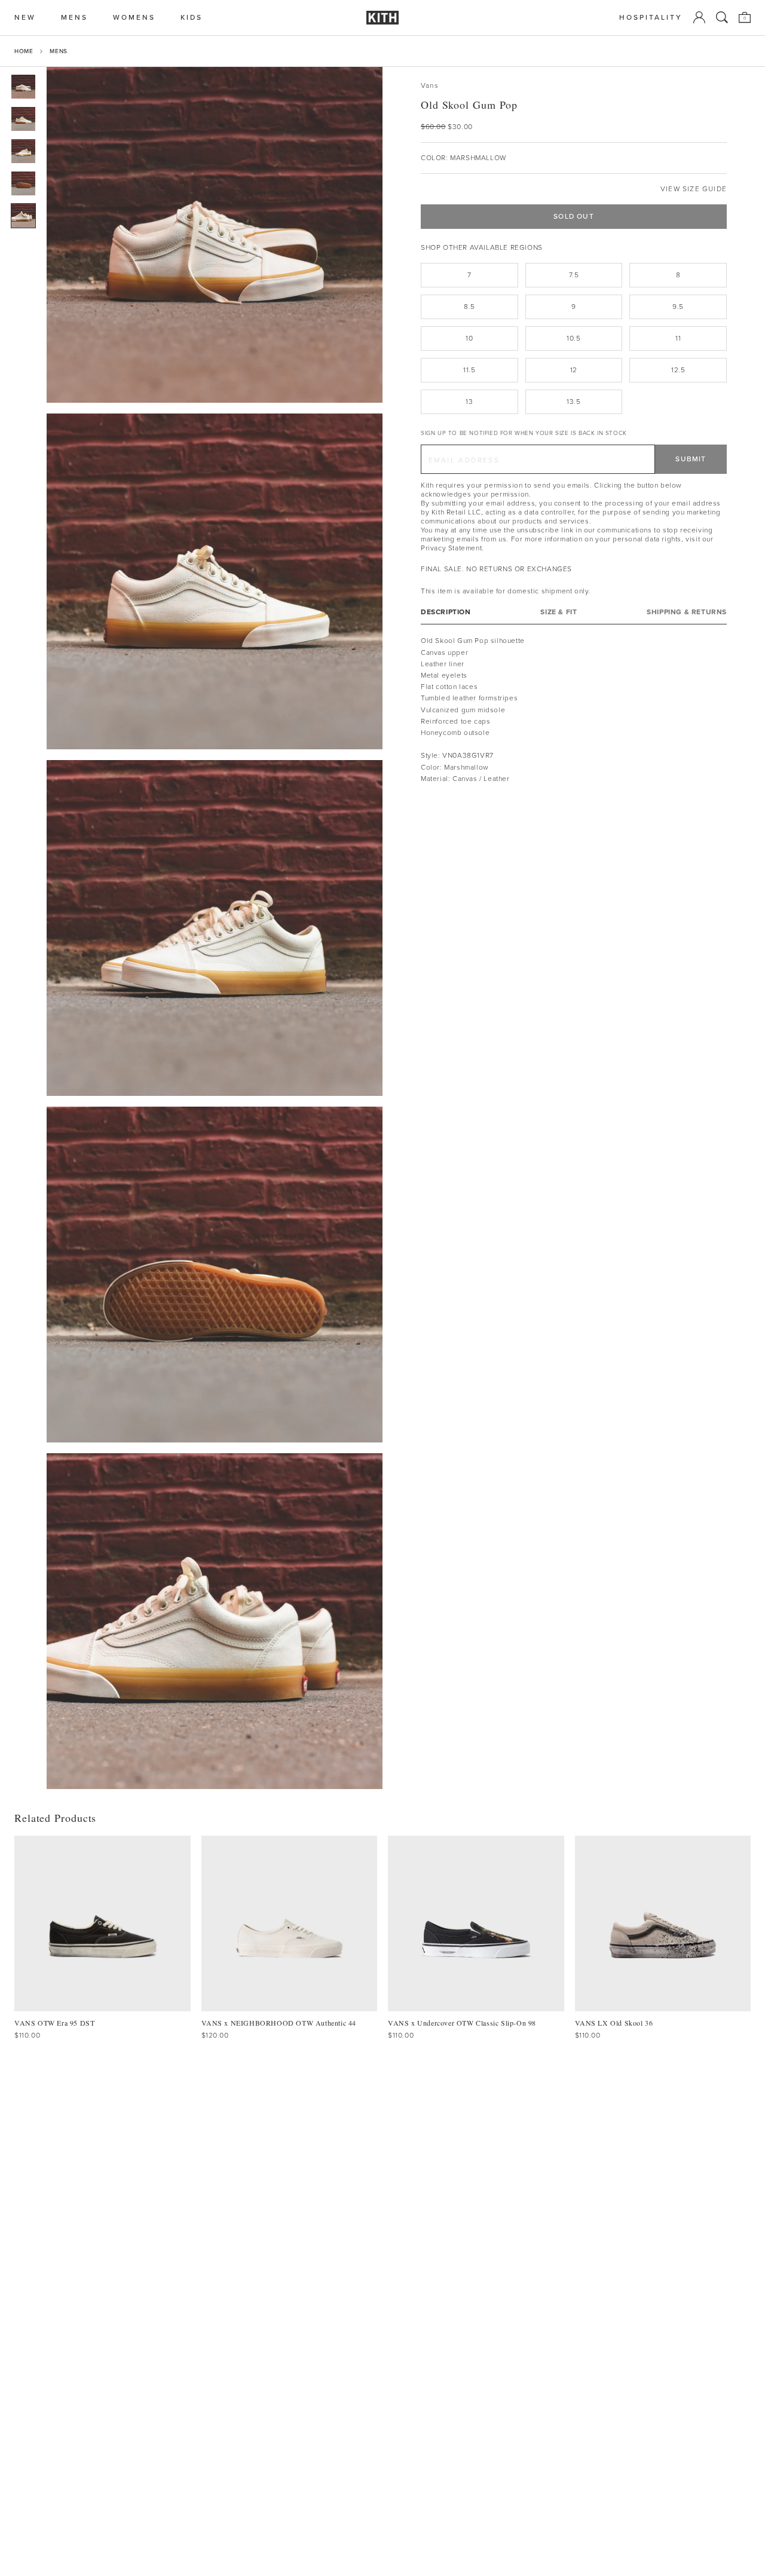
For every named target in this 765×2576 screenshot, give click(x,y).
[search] (722, 17)
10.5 (573, 338)
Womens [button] (134, 18)
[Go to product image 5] (23, 216)
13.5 (573, 402)
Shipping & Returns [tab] (687, 612)
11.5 (469, 370)
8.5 (469, 307)
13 (469, 402)
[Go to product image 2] (23, 119)
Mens (58, 51)
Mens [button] (74, 18)
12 (574, 370)
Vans (430, 86)
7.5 (574, 275)
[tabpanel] (574, 710)
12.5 (678, 370)
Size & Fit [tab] (559, 612)
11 (678, 338)
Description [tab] (446, 612)
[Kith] (382, 18)
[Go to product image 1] (23, 87)
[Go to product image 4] (23, 183)
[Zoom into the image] (215, 235)
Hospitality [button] (651, 18)
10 (469, 338)
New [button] (25, 18)
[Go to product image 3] (23, 151)
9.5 (678, 307)
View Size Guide (694, 189)
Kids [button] (192, 18)
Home (24, 51)
